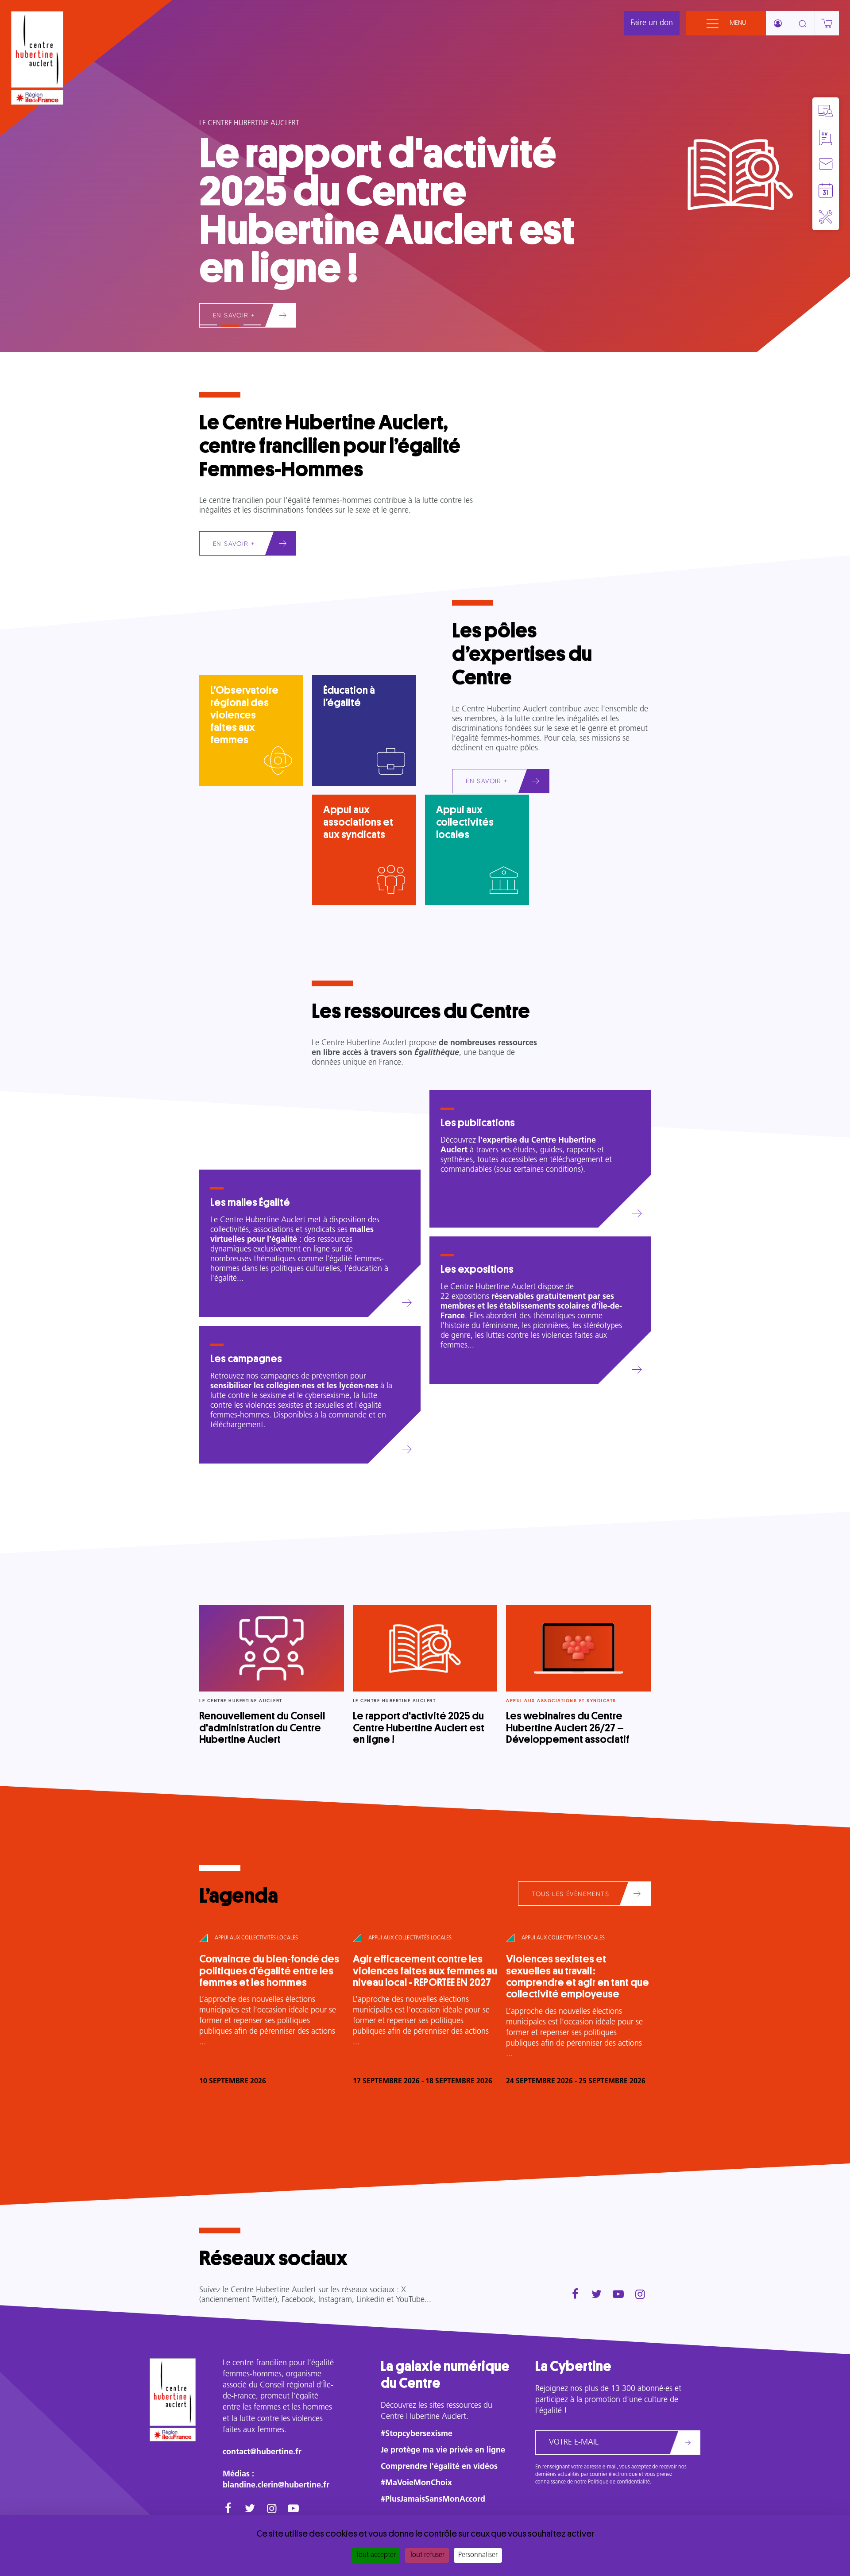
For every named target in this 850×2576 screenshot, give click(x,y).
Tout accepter (376, 2555)
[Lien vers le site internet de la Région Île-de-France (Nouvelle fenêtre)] (37, 97)
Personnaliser (478, 2555)
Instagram (335, 2300)
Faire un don (652, 23)
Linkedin (371, 2300)
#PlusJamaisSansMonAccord (433, 2500)
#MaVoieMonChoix (416, 2483)
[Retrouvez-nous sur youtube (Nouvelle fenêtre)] (618, 2295)
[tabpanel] (425, 176)
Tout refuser (427, 2555)
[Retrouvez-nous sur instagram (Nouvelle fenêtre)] (640, 2295)
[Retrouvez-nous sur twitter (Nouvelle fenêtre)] (597, 2295)
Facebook (298, 2300)
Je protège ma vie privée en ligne (443, 2451)
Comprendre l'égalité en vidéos (439, 2467)
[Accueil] (37, 49)
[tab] (208, 321)
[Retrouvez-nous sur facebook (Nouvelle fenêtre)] (575, 2295)
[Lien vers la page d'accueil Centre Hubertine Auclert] (173, 2392)
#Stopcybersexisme (417, 2434)
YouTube (410, 2300)
